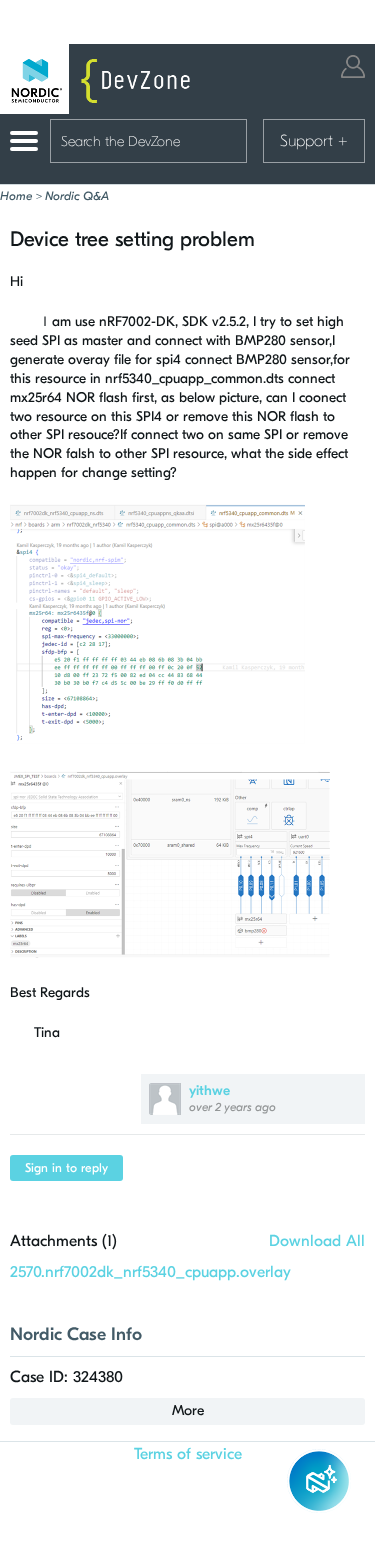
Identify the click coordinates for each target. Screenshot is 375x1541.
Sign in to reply (66, 1168)
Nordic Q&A (77, 196)
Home (16, 196)
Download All (317, 1241)
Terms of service (188, 1454)
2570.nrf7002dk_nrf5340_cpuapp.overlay (150, 1272)
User (353, 66)
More (188, 1410)
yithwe (209, 1090)
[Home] (100, 79)
